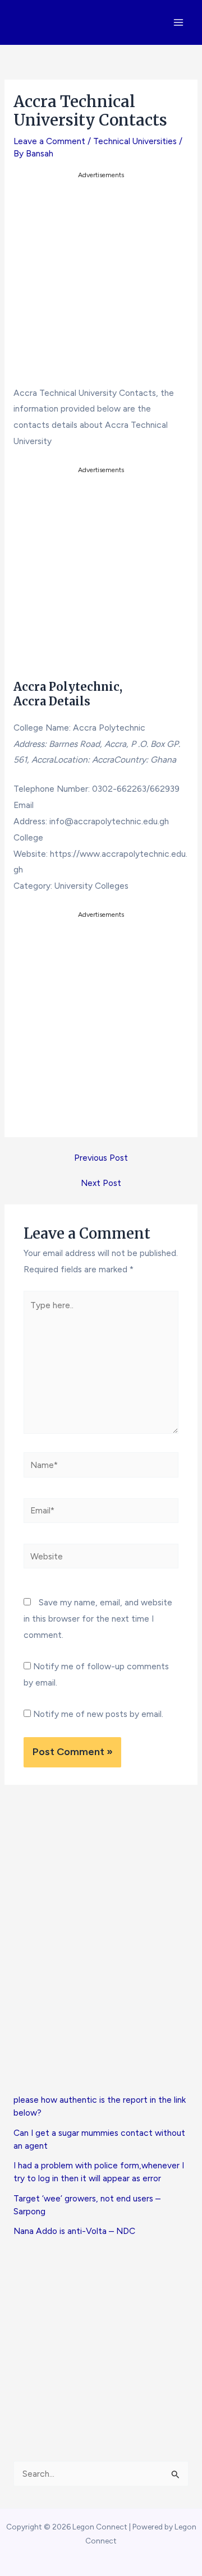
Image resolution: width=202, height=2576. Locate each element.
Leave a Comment (49, 141)
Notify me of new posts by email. (98, 1714)
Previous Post (101, 1158)
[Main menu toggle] (179, 22)
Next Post (101, 1183)
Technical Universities (135, 141)
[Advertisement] (101, 283)
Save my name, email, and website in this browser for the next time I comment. (98, 1619)
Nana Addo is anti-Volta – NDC (74, 2231)
